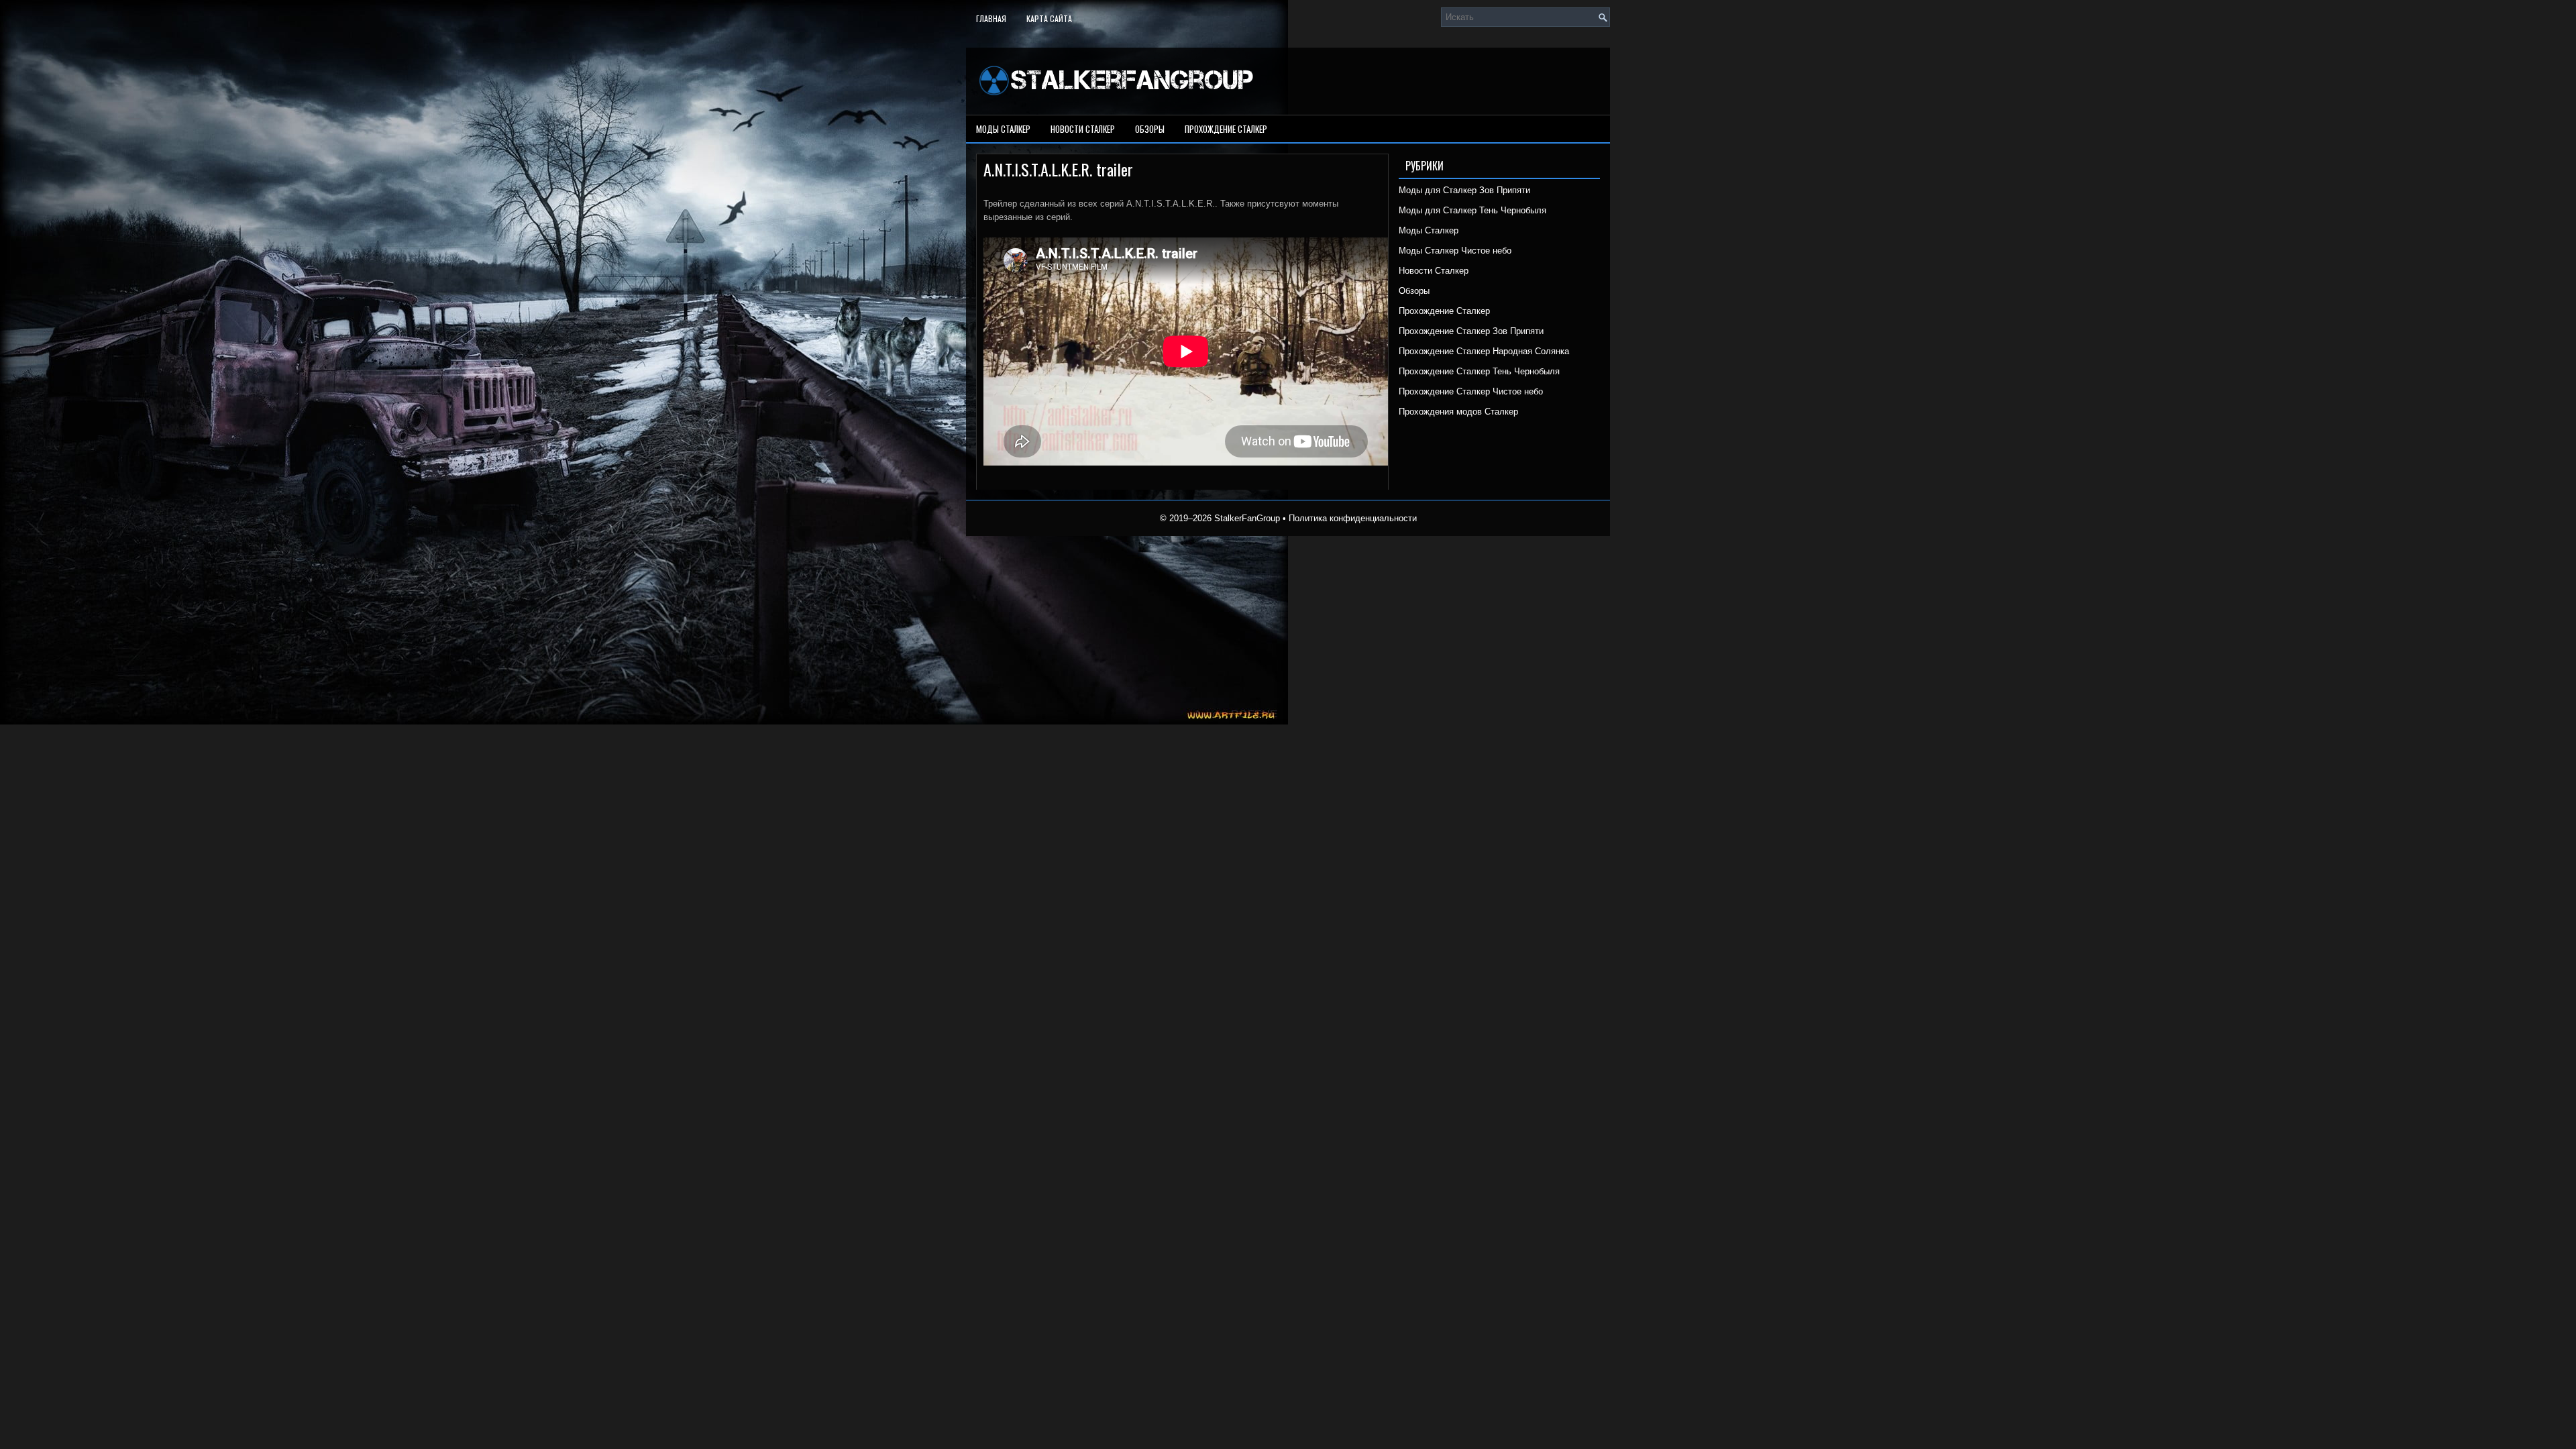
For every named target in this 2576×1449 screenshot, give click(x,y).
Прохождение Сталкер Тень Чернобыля (1479, 371)
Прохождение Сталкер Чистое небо (1471, 391)
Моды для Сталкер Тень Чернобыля (1472, 210)
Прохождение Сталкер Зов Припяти (1471, 331)
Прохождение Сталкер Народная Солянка (1484, 351)
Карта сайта (1049, 18)
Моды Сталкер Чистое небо (1455, 251)
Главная (991, 18)
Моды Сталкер (1003, 129)
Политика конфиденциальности (1353, 518)
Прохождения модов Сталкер (1458, 412)
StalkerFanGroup (1247, 518)
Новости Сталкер (1083, 129)
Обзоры (1150, 129)
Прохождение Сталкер (1226, 129)
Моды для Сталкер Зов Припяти (1464, 190)
